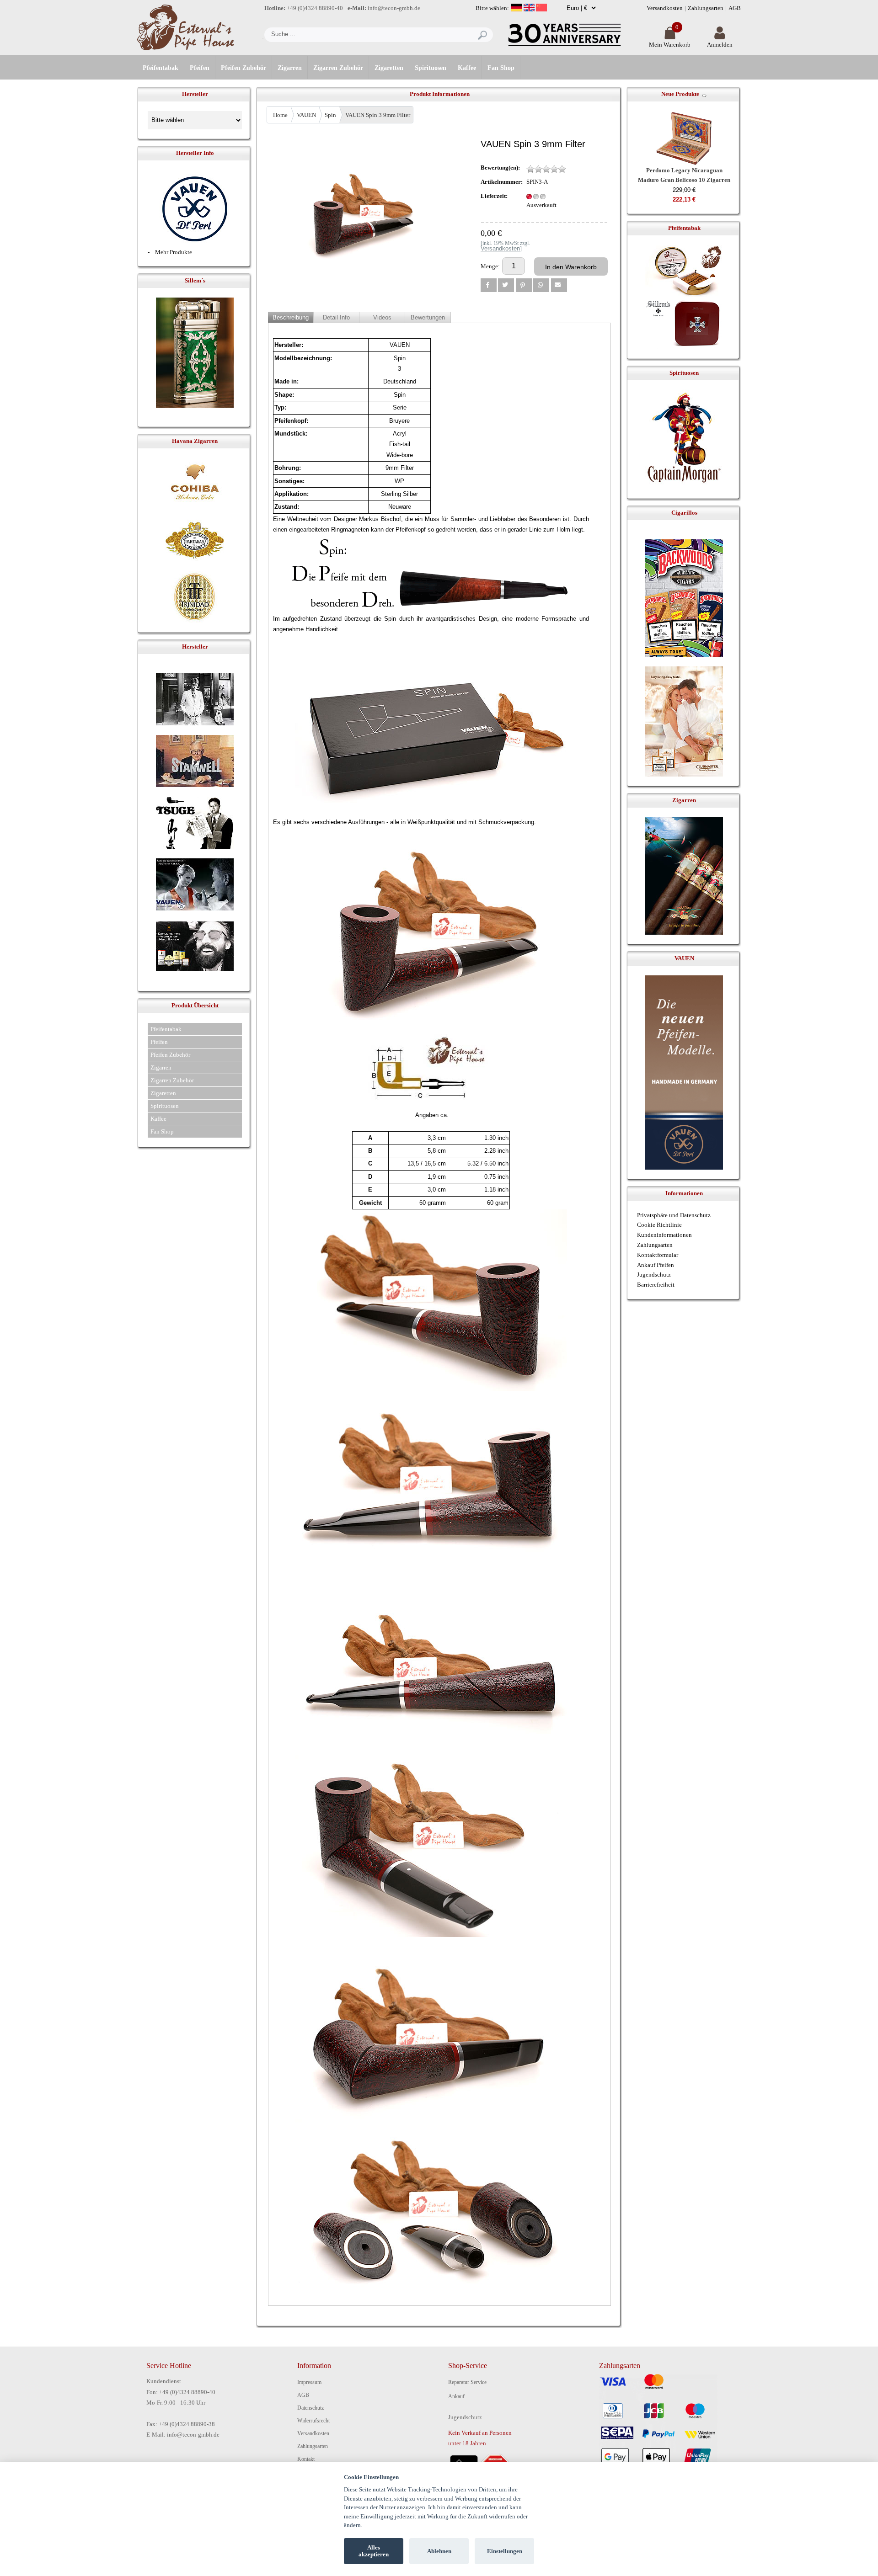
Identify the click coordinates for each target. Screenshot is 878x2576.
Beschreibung (291, 317)
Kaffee (467, 68)
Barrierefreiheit (656, 1285)
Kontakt (306, 2459)
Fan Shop (501, 68)
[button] (489, 285)
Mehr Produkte (174, 252)
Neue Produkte (680, 94)
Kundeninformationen (664, 1235)
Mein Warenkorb (670, 45)
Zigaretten (389, 68)
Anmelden (720, 45)
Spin (330, 115)
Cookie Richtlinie (659, 1225)
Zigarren (290, 68)
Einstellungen (505, 2551)
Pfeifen (200, 68)
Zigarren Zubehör (338, 68)
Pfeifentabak (161, 68)
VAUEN (306, 115)
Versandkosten (665, 8)
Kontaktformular (658, 1255)
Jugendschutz (654, 1275)
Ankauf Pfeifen (656, 1265)
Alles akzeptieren (374, 2551)
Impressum (309, 2382)
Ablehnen (439, 2551)
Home (280, 115)
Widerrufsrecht (313, 2421)
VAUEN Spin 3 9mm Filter (378, 115)
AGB (735, 8)
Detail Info (336, 317)
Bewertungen (428, 317)
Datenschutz (311, 2408)
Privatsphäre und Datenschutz (674, 1215)
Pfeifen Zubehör (244, 68)
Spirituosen (431, 68)
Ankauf (456, 2396)
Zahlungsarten (706, 8)
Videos (382, 317)
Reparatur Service (467, 2382)
